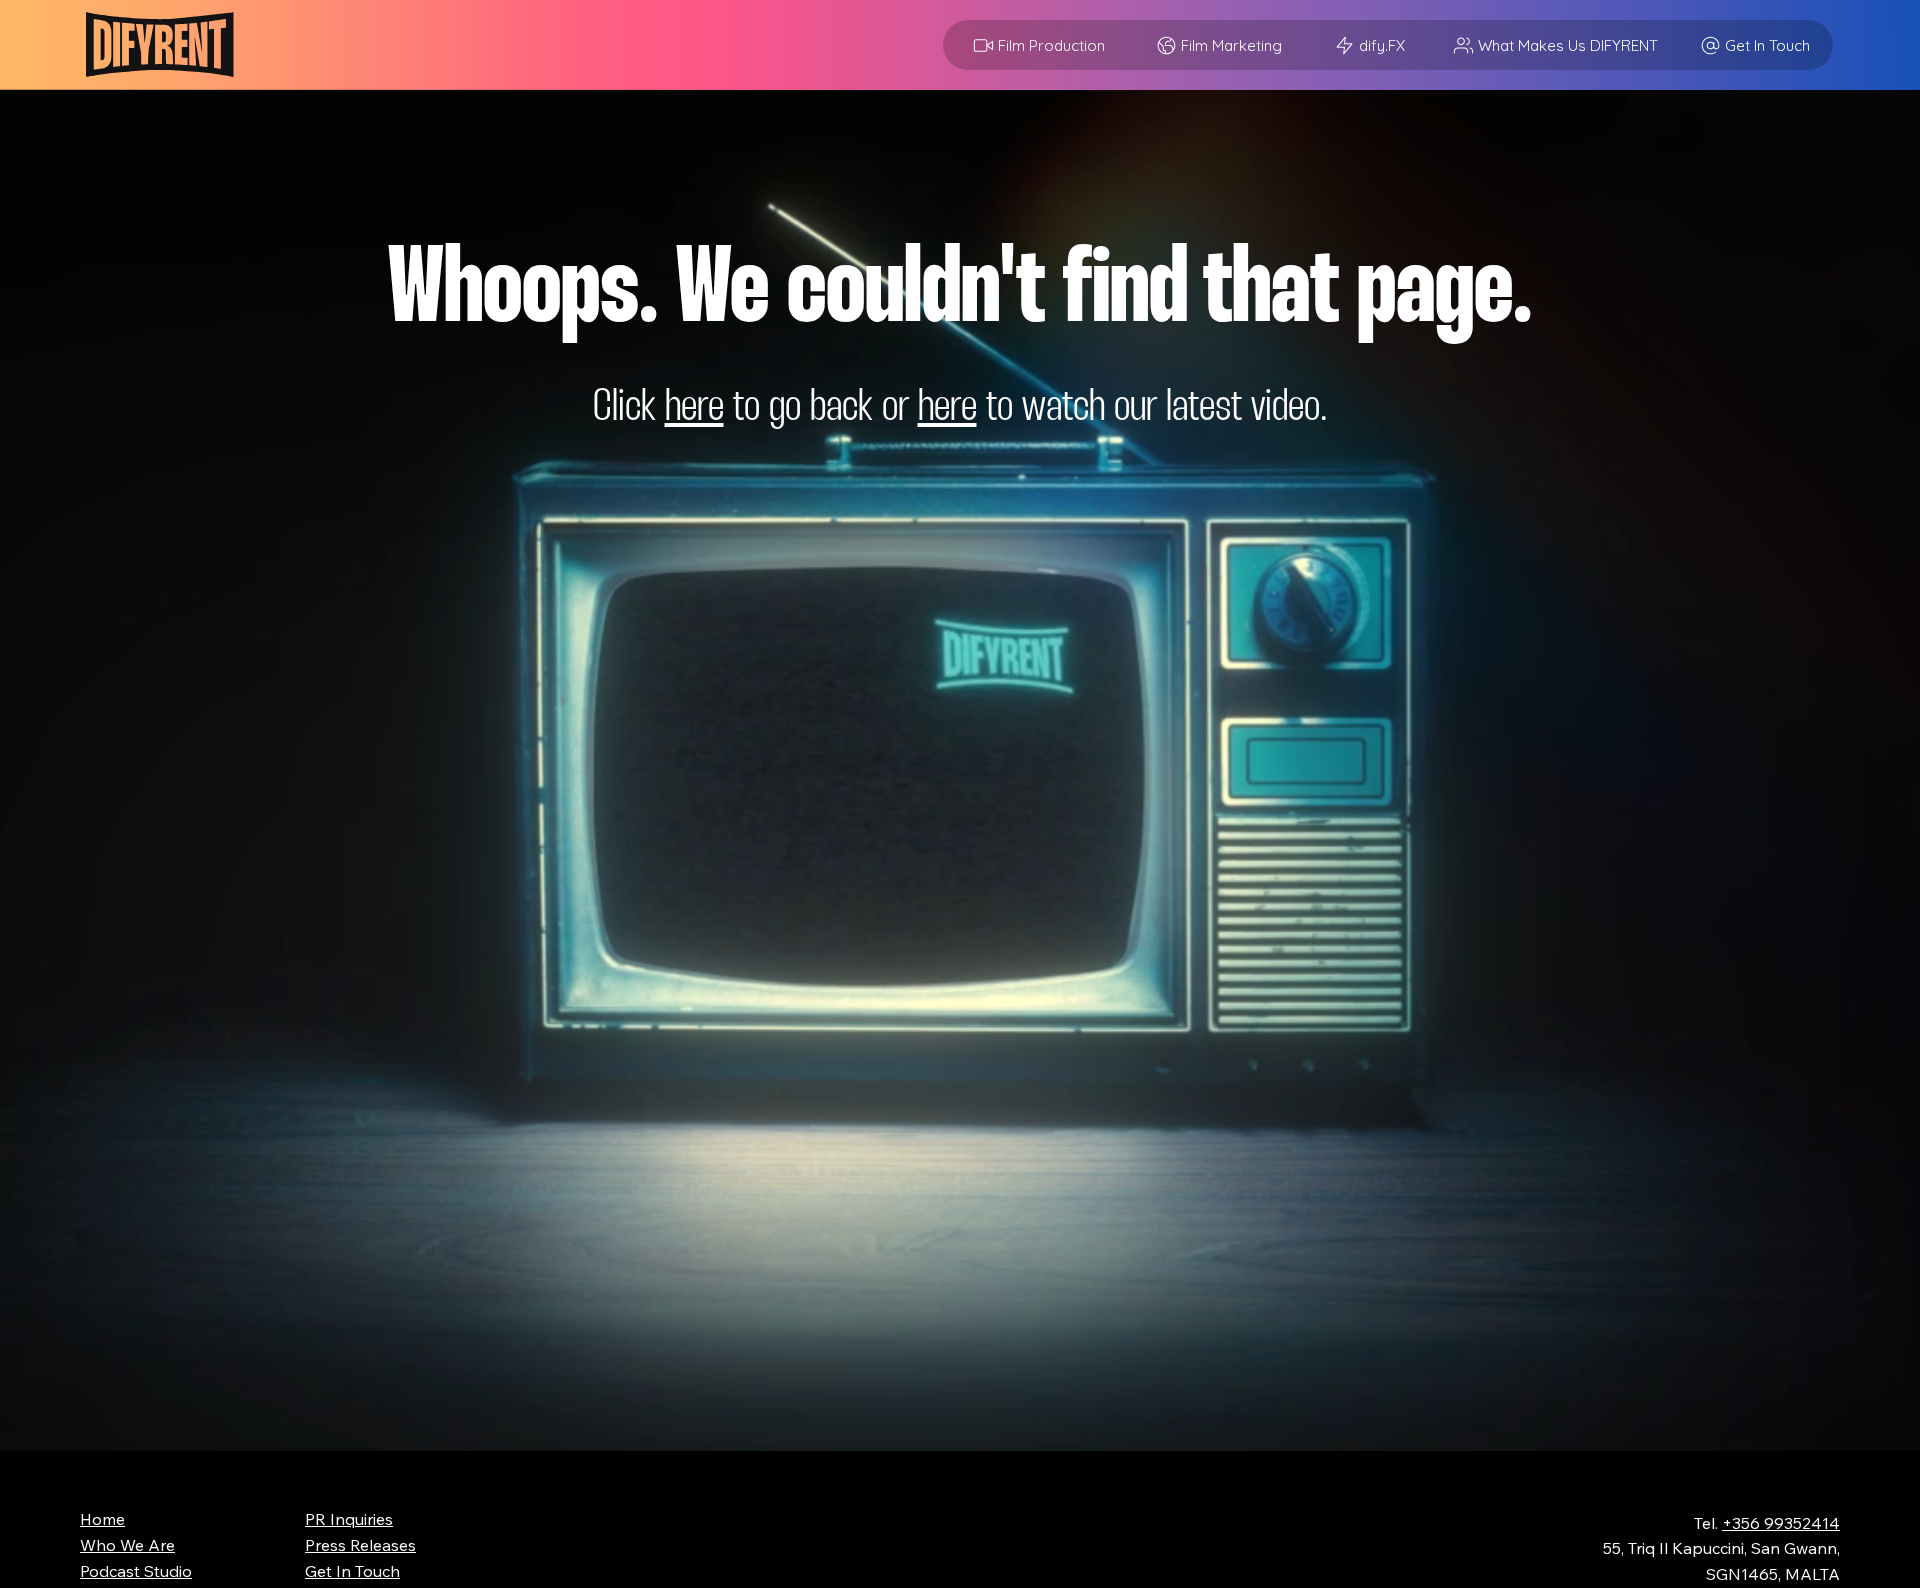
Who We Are (127, 1545)
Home (102, 1519)
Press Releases (360, 1545)
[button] (1368, 45)
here (694, 408)
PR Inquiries (349, 1519)
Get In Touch (352, 1571)
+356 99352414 (1781, 1523)
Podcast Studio (136, 1571)
